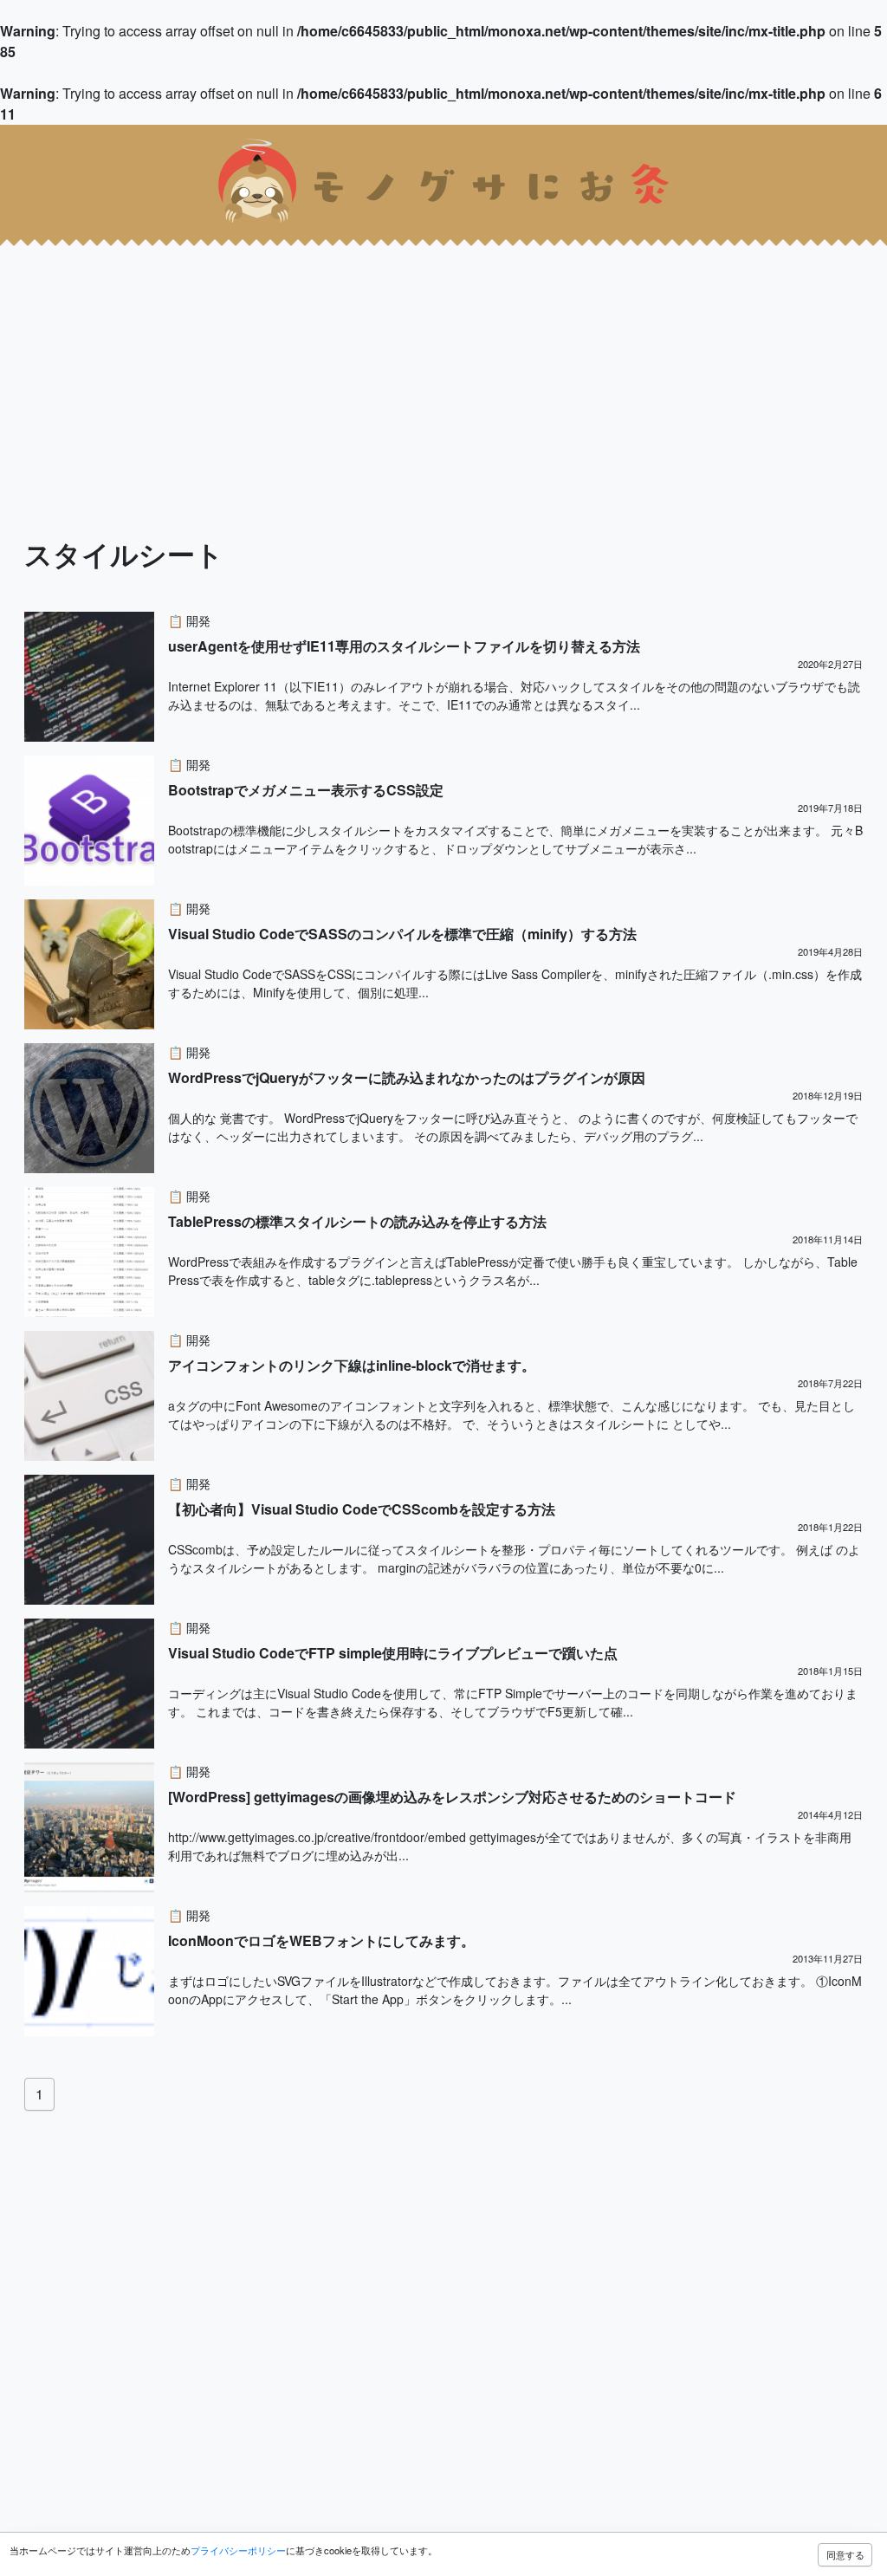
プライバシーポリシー (238, 2550)
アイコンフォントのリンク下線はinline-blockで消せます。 (352, 1365)
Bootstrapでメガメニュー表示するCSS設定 (306, 790)
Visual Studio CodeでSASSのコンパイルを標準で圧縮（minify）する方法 (402, 934)
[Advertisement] (443, 360)
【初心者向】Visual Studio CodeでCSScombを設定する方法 (362, 1509)
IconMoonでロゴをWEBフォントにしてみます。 (321, 1940)
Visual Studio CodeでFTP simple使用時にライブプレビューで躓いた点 (393, 1653)
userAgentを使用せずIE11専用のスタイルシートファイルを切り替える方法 (404, 646)
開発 (198, 620)
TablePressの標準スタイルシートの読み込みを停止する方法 (357, 1221)
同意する (845, 2554)
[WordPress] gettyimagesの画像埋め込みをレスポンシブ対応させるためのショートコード (452, 1797)
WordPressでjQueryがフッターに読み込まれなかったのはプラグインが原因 (407, 1077)
